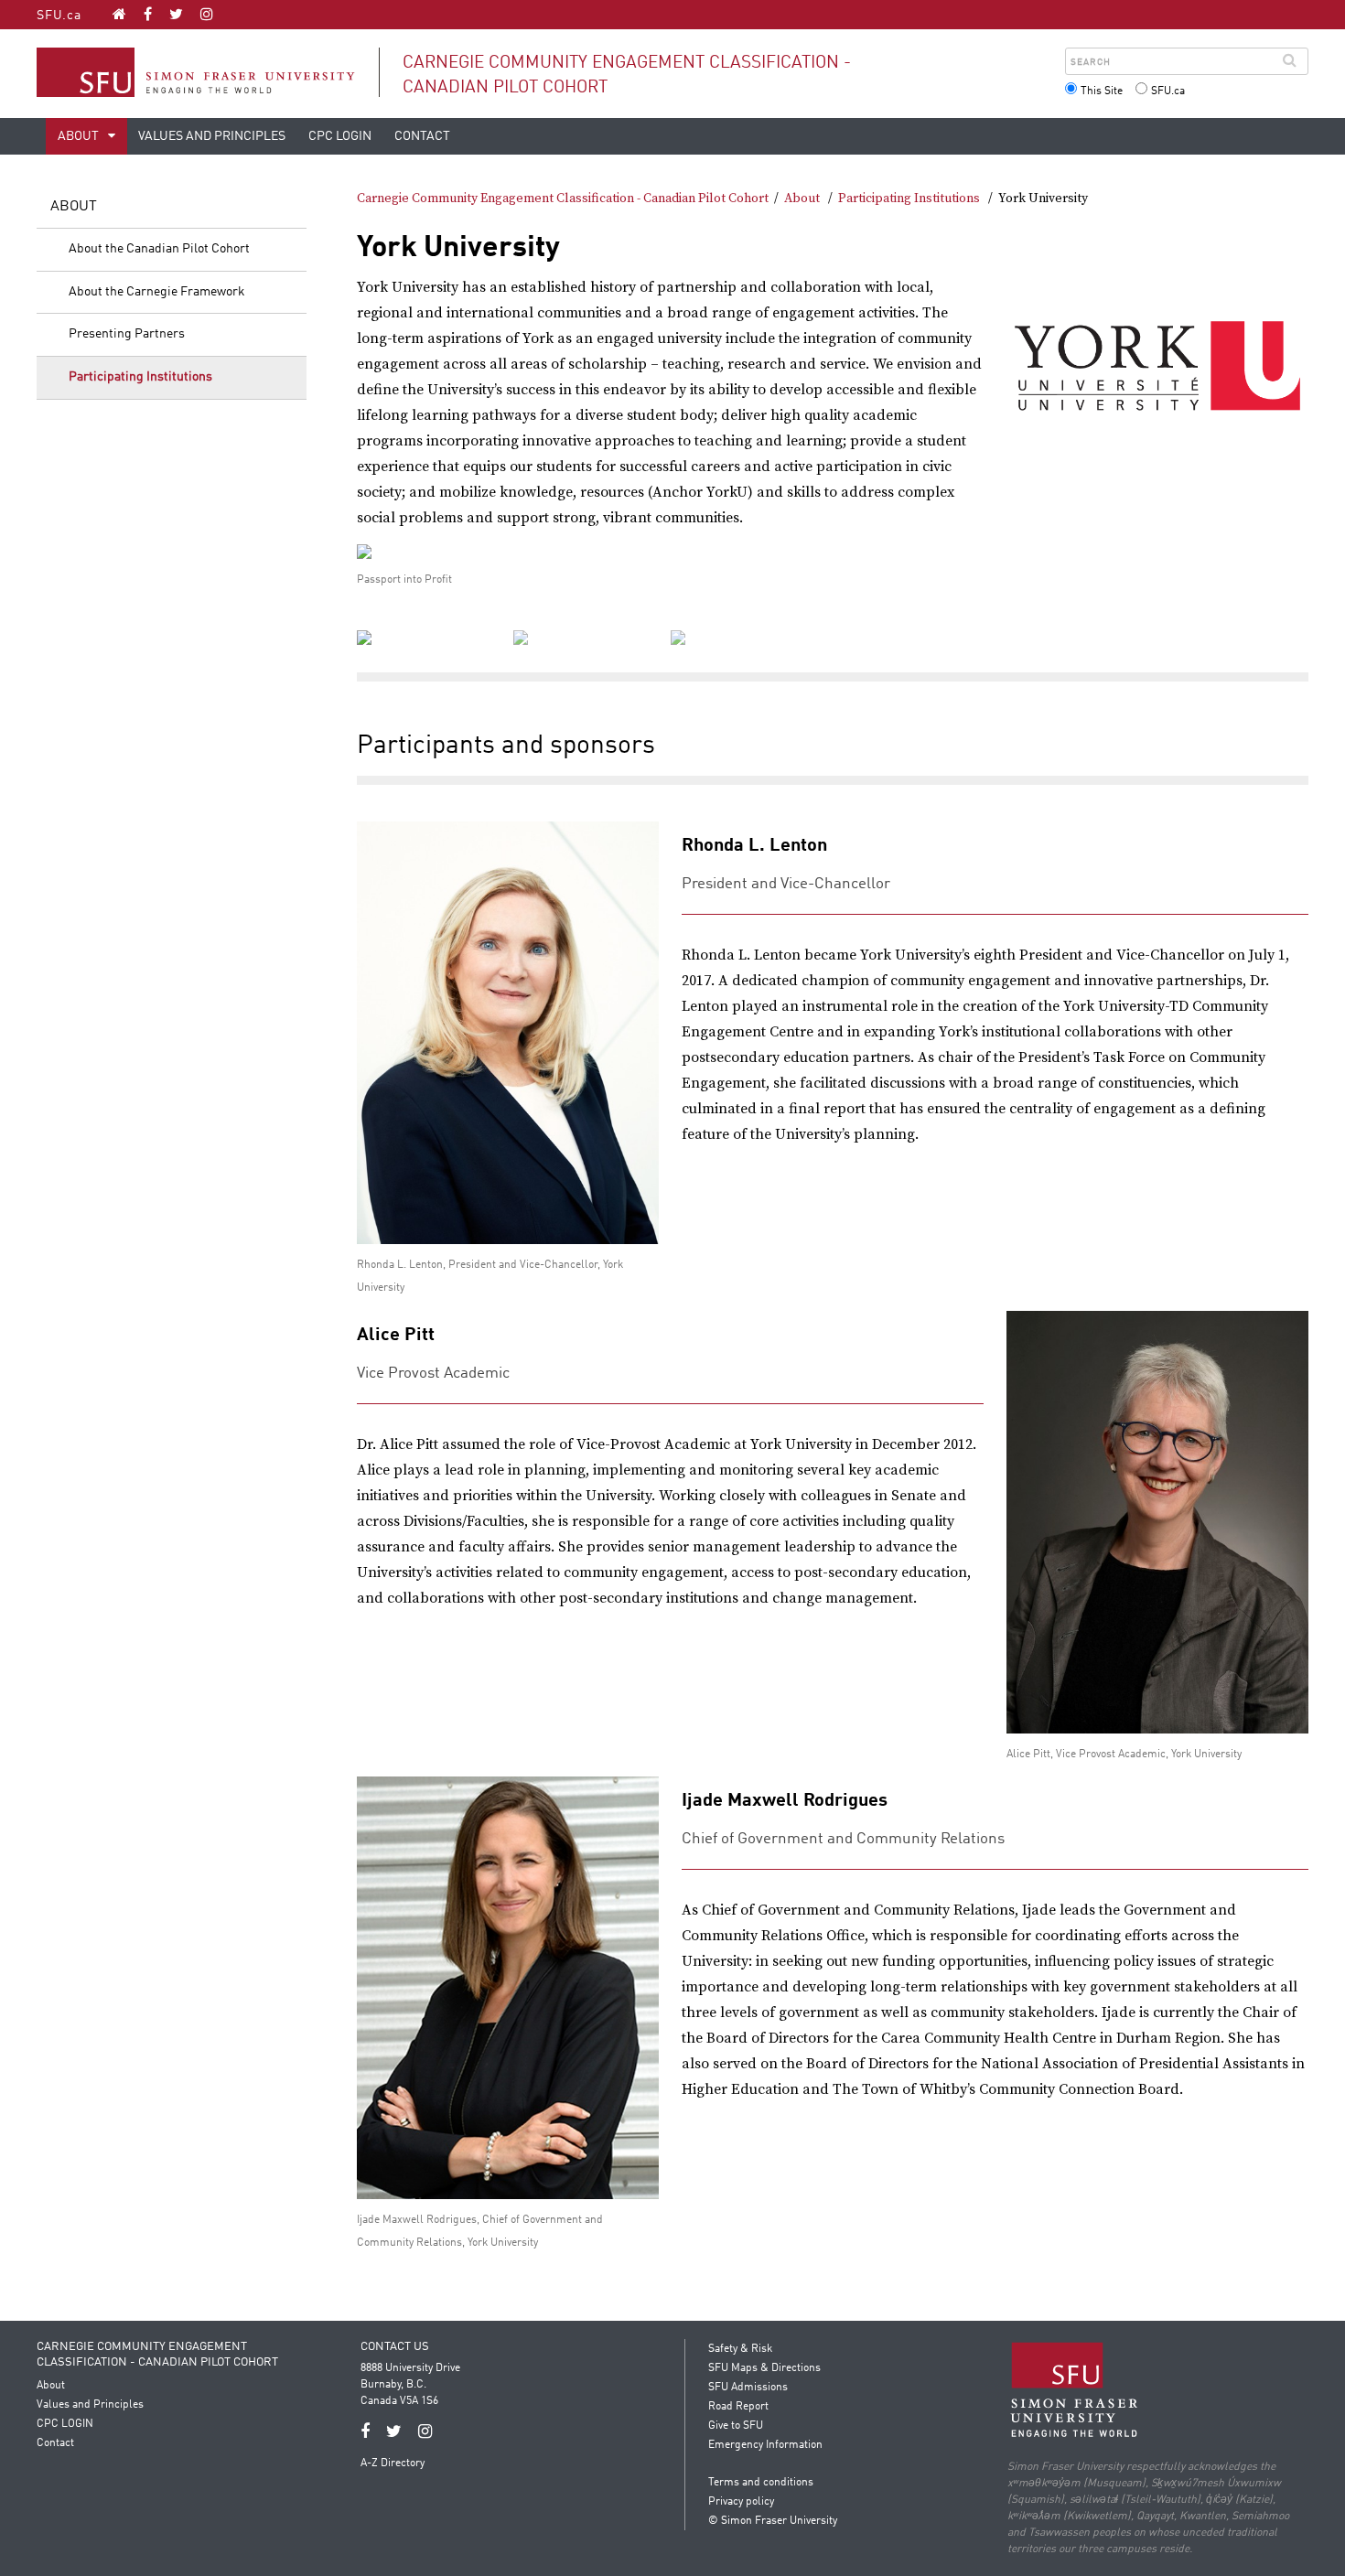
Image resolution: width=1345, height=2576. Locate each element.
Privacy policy (741, 2502)
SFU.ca (59, 16)
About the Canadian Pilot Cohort (159, 249)
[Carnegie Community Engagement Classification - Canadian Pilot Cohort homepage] (119, 14)
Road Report (738, 2407)
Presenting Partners (127, 334)
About (80, 136)
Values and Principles (212, 136)
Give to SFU (736, 2426)
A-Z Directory (393, 2463)
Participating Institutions (140, 377)
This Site (1102, 91)
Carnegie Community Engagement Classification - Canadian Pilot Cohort (563, 199)
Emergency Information (765, 2445)
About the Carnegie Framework (157, 292)
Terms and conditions (761, 2483)
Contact (422, 136)
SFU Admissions (748, 2388)
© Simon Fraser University (773, 2521)
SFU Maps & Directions (764, 2368)
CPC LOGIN (340, 136)
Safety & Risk (740, 2349)
